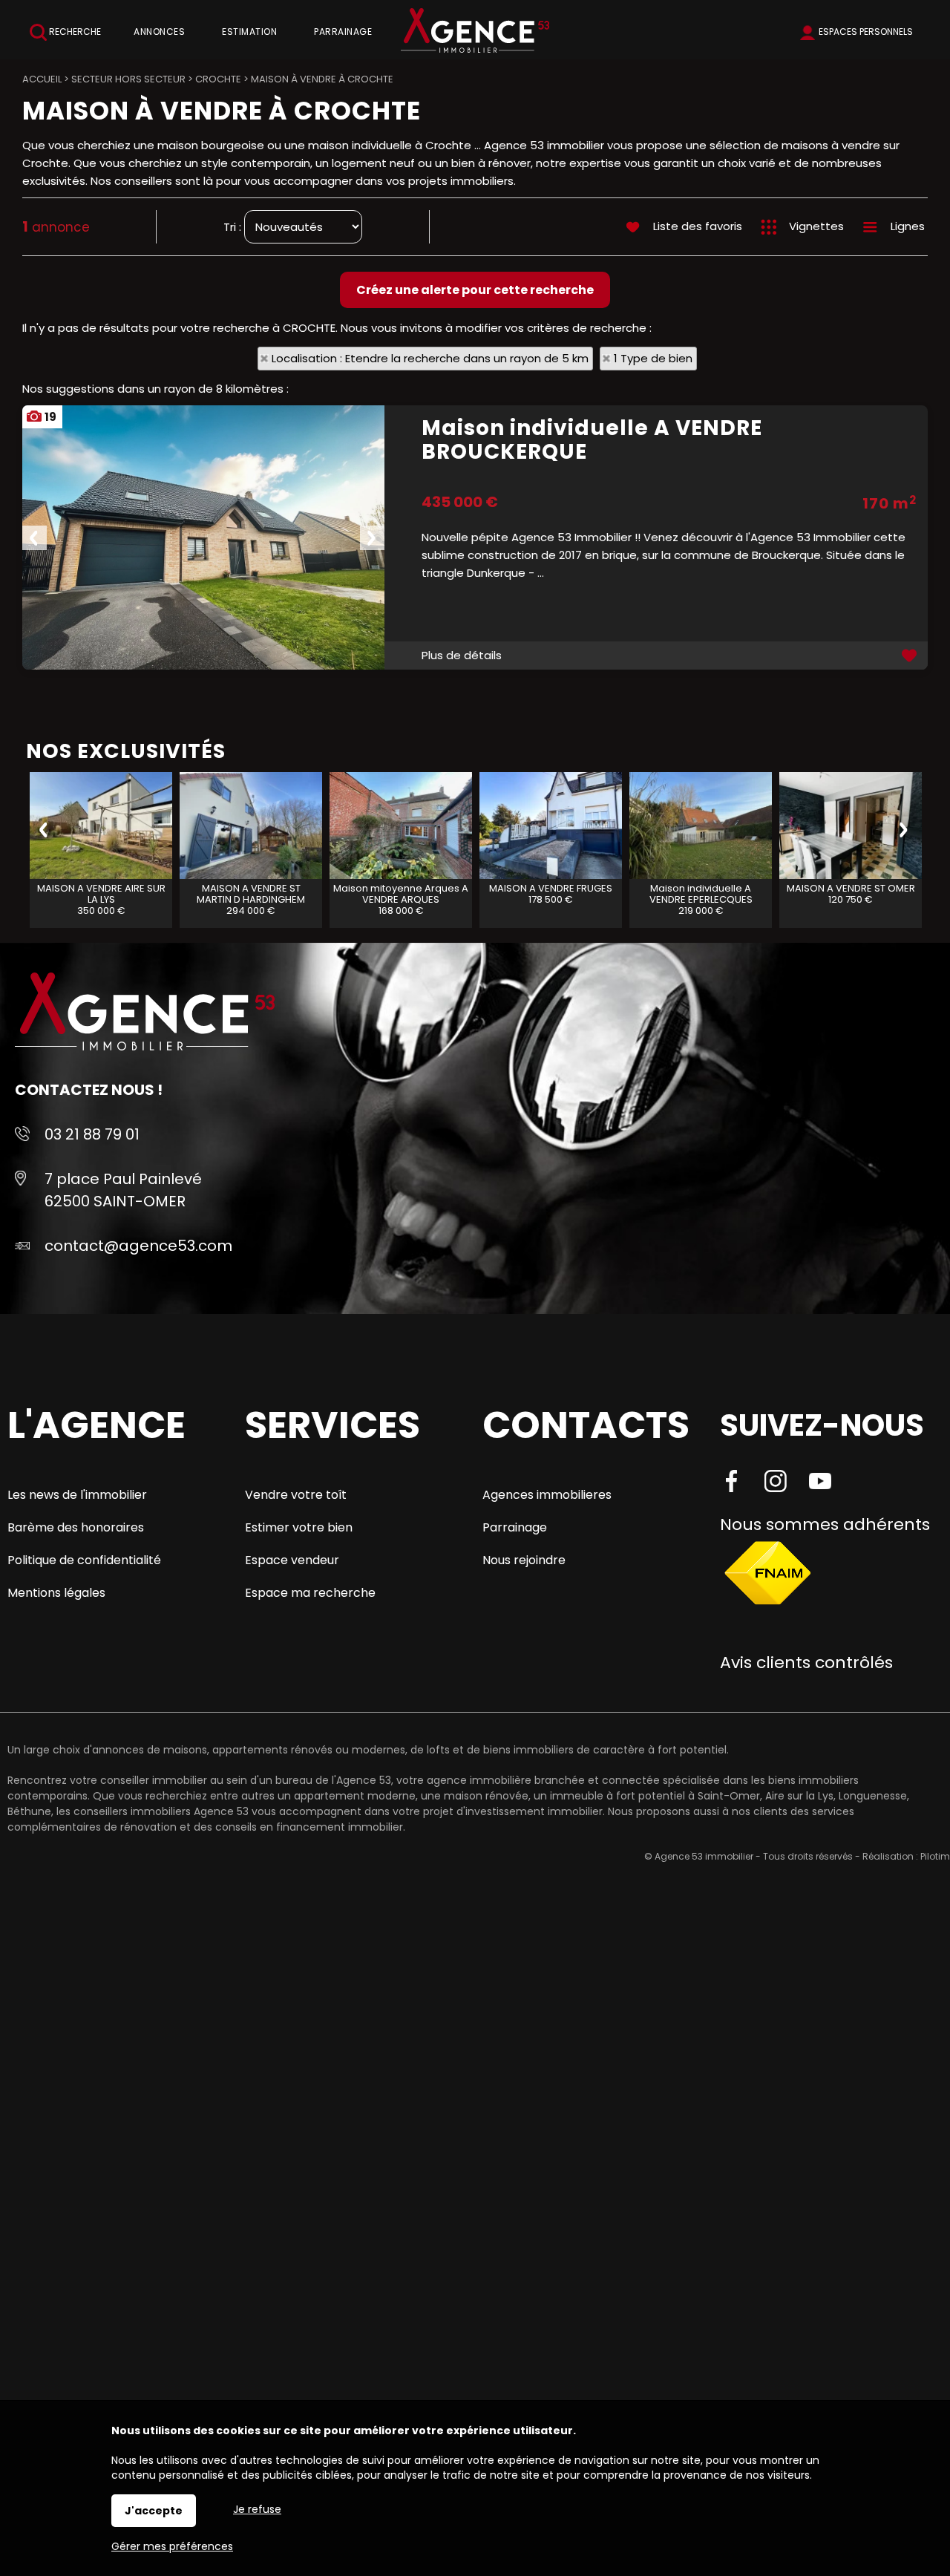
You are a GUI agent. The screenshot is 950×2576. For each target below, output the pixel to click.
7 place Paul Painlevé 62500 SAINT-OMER (123, 1190)
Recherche (74, 32)
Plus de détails (462, 655)
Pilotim (935, 1856)
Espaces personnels (866, 32)
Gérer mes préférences (172, 2546)
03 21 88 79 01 (92, 1134)
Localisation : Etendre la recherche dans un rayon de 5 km (430, 358)
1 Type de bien (653, 358)
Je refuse (257, 2509)
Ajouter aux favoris (911, 656)
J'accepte (154, 2511)
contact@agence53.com (138, 1246)
